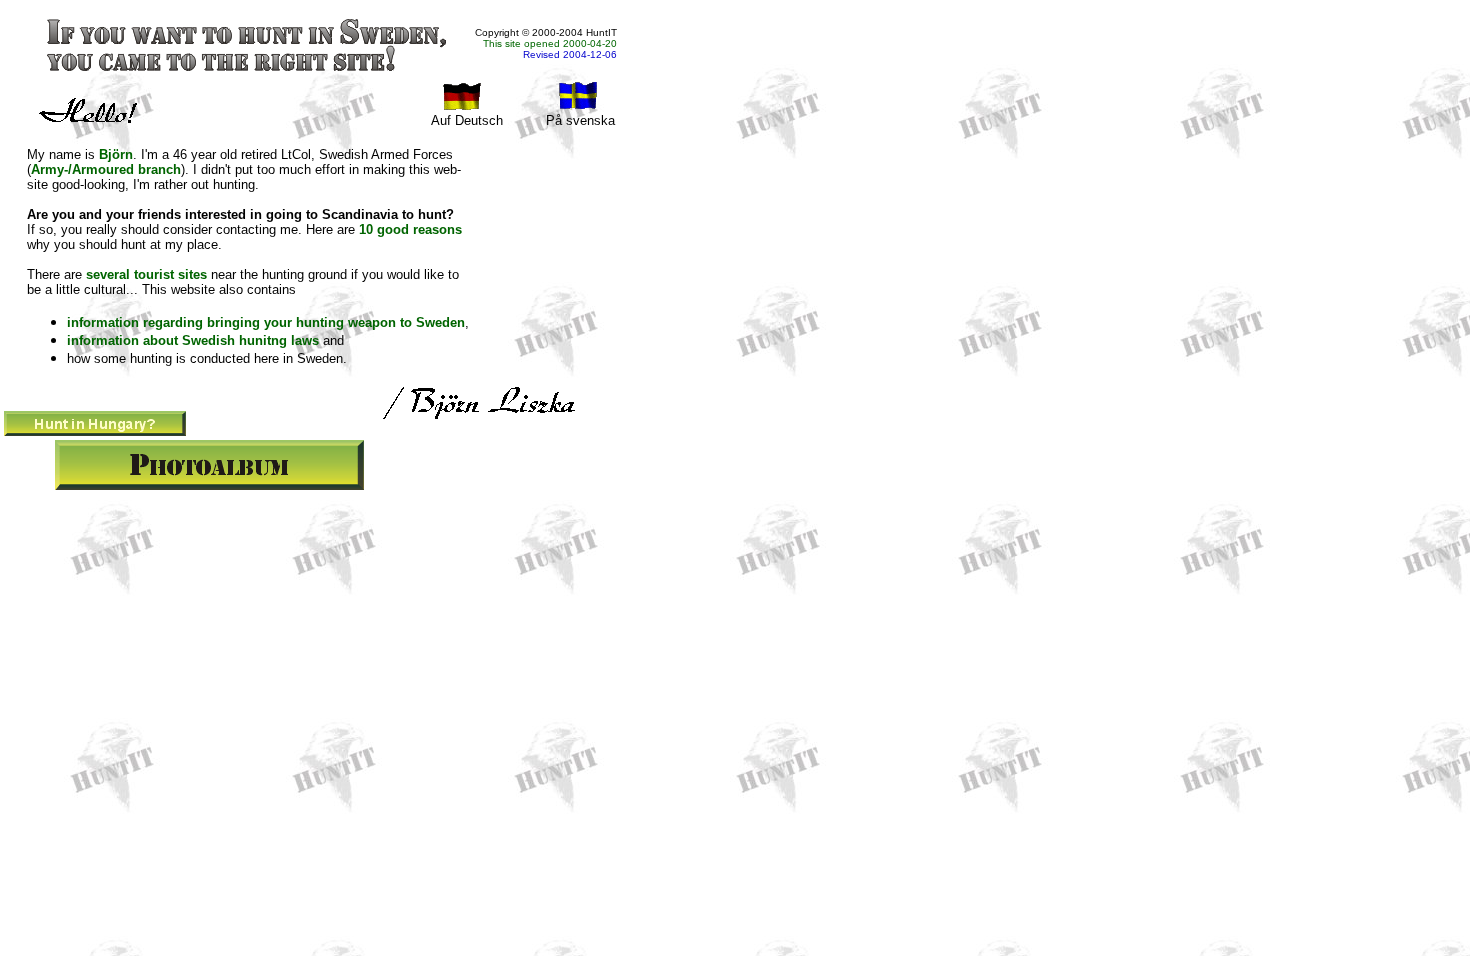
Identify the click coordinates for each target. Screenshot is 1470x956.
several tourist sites (146, 274)
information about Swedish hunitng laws (193, 340)
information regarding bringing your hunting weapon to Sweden (266, 322)
